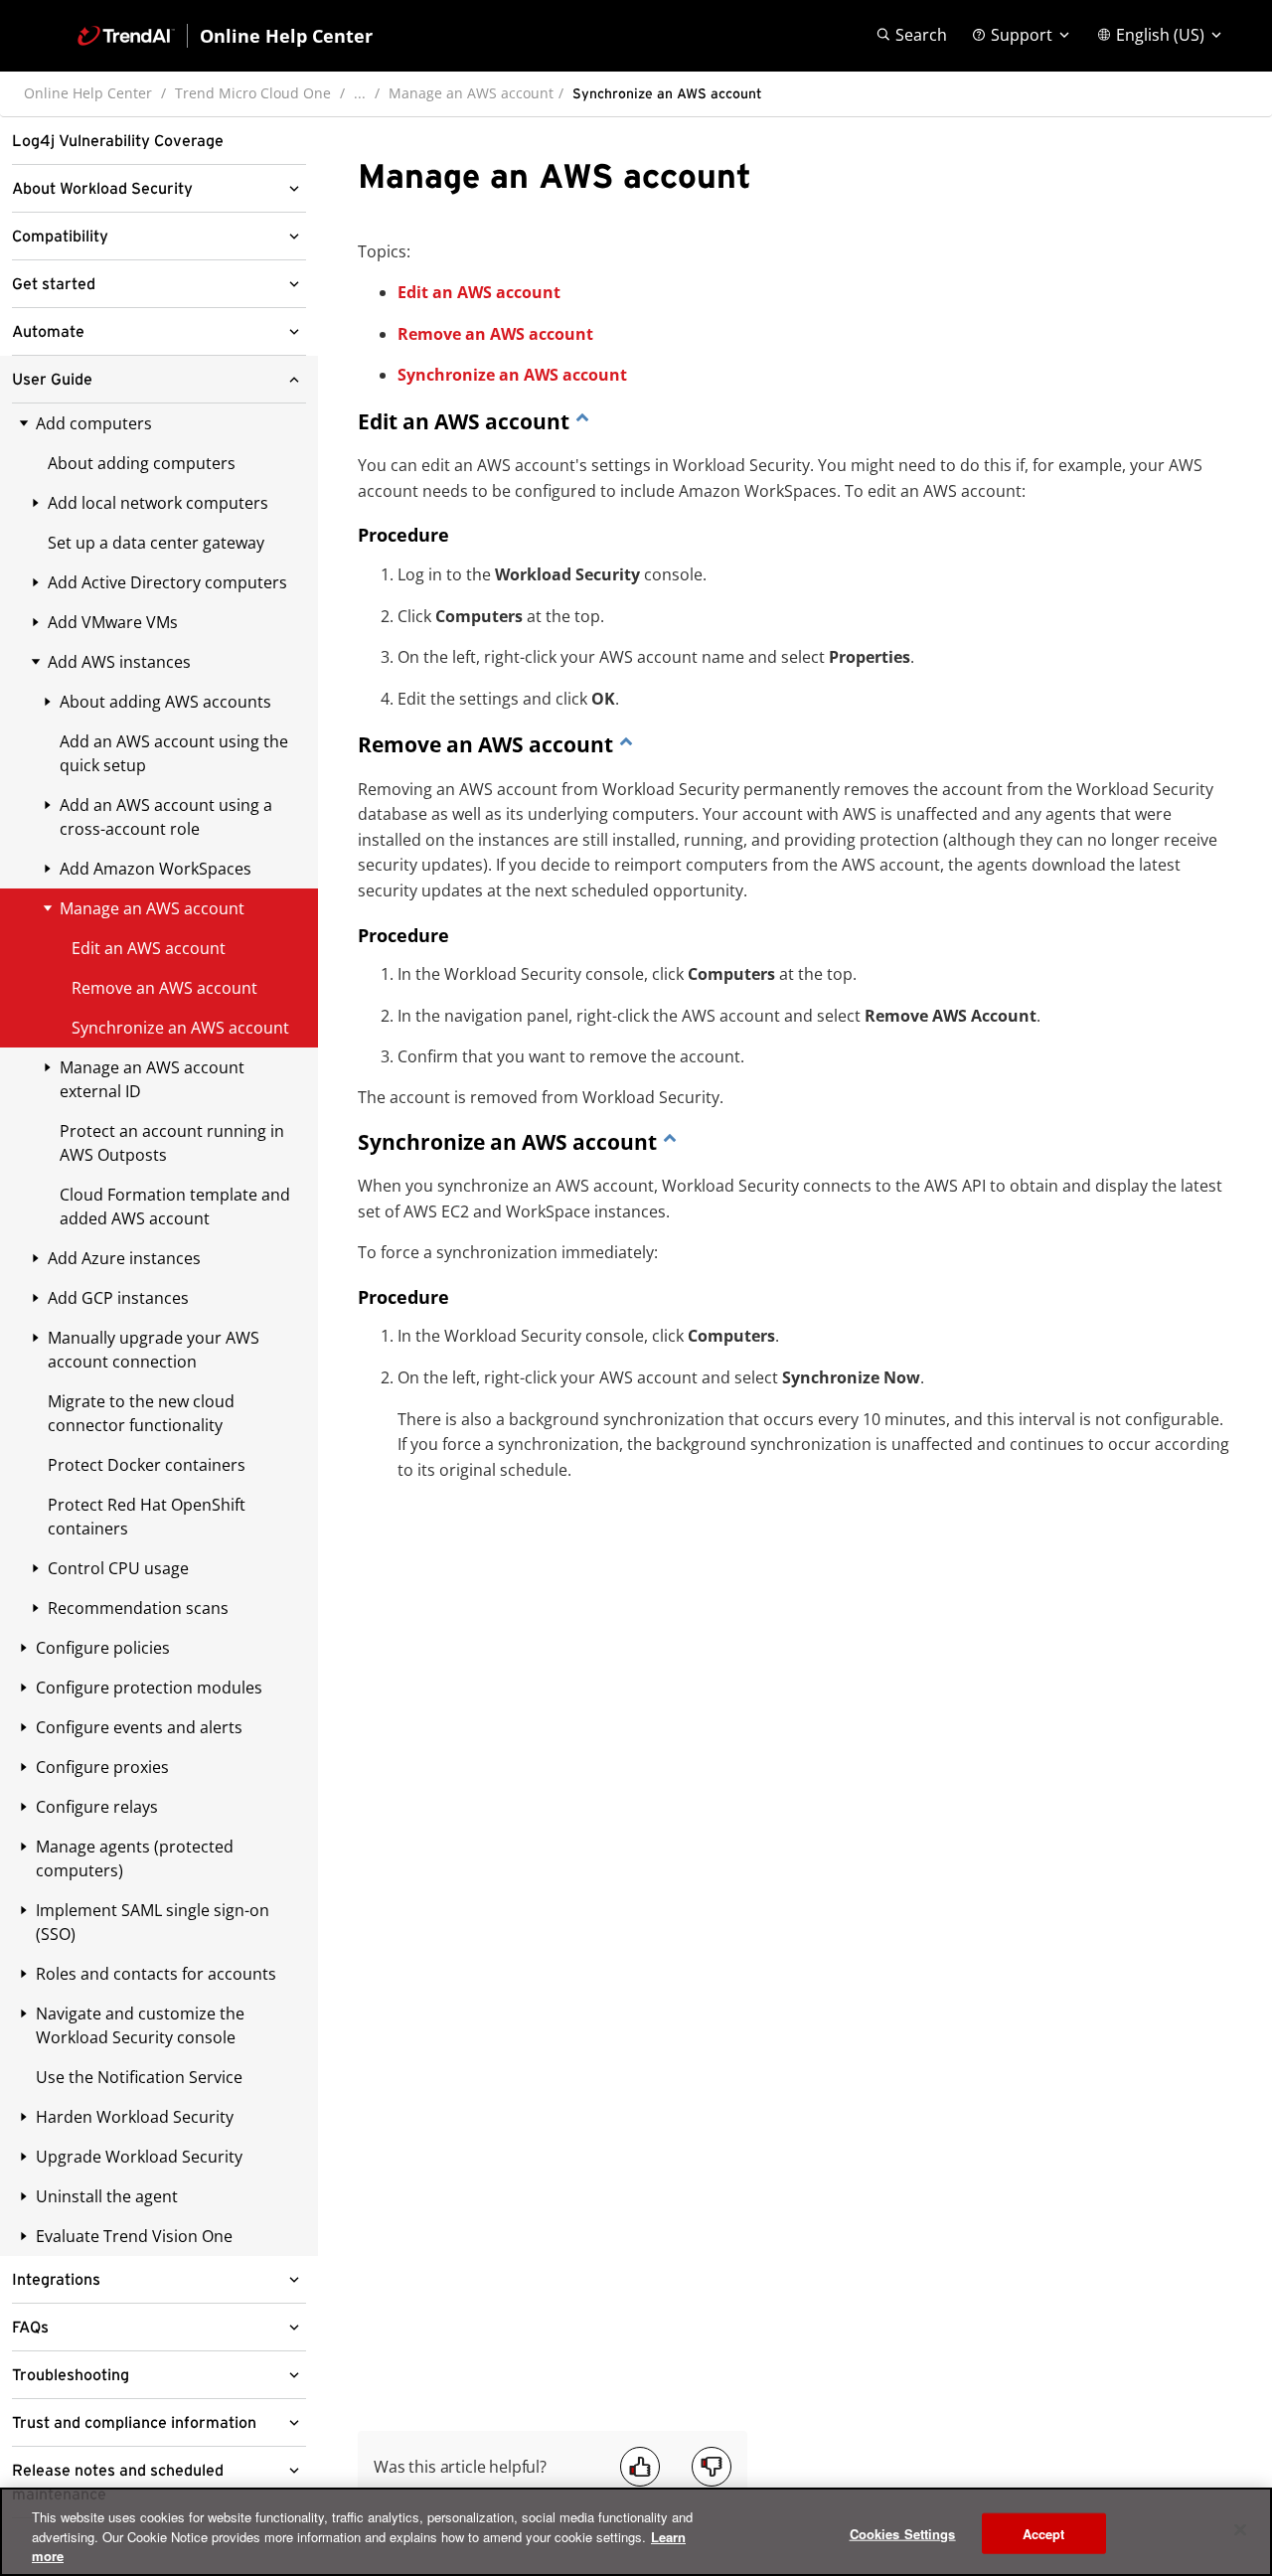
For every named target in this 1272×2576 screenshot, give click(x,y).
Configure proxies (102, 1767)
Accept (1044, 2533)
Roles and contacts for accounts (156, 1974)
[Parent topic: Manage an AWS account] (582, 421)
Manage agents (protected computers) (135, 1858)
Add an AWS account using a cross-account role (166, 817)
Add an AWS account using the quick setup (174, 753)
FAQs (30, 2328)
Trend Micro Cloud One (253, 93)
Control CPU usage (118, 1568)
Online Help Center (88, 93)
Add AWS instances (119, 662)
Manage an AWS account (471, 93)
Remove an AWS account (495, 334)
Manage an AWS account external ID (152, 1079)
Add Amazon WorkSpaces (156, 869)
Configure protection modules (149, 1688)
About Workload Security (102, 189)
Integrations (56, 2280)
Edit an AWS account (479, 292)
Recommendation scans (138, 1608)
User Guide (52, 380)
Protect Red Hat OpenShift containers (147, 1517)
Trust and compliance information (134, 2423)
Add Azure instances (124, 1258)
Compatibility (60, 237)
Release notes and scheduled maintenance (118, 2483)
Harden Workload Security (135, 2117)
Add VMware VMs (113, 622)
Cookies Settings (903, 2533)
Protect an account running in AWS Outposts (172, 1143)
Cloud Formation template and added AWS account (175, 1207)
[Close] (1240, 2529)
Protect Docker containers (147, 1465)
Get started (54, 284)
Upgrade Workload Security (139, 2157)
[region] (636, 2532)
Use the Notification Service (139, 2077)
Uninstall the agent (107, 2196)
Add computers (94, 423)
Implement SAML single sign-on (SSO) (153, 1922)
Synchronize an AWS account (512, 375)
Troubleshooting (71, 2375)
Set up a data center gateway (156, 543)
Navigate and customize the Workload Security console (140, 2025)
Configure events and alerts (139, 1727)
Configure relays (97, 1807)
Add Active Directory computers (167, 582)
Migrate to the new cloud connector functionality (141, 1413)
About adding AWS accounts (165, 702)
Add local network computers (158, 503)
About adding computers (142, 463)
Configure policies (103, 1648)
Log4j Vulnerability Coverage (118, 141)
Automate (48, 332)
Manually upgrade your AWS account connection (154, 1350)
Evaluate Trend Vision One (134, 2236)
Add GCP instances (118, 1298)
